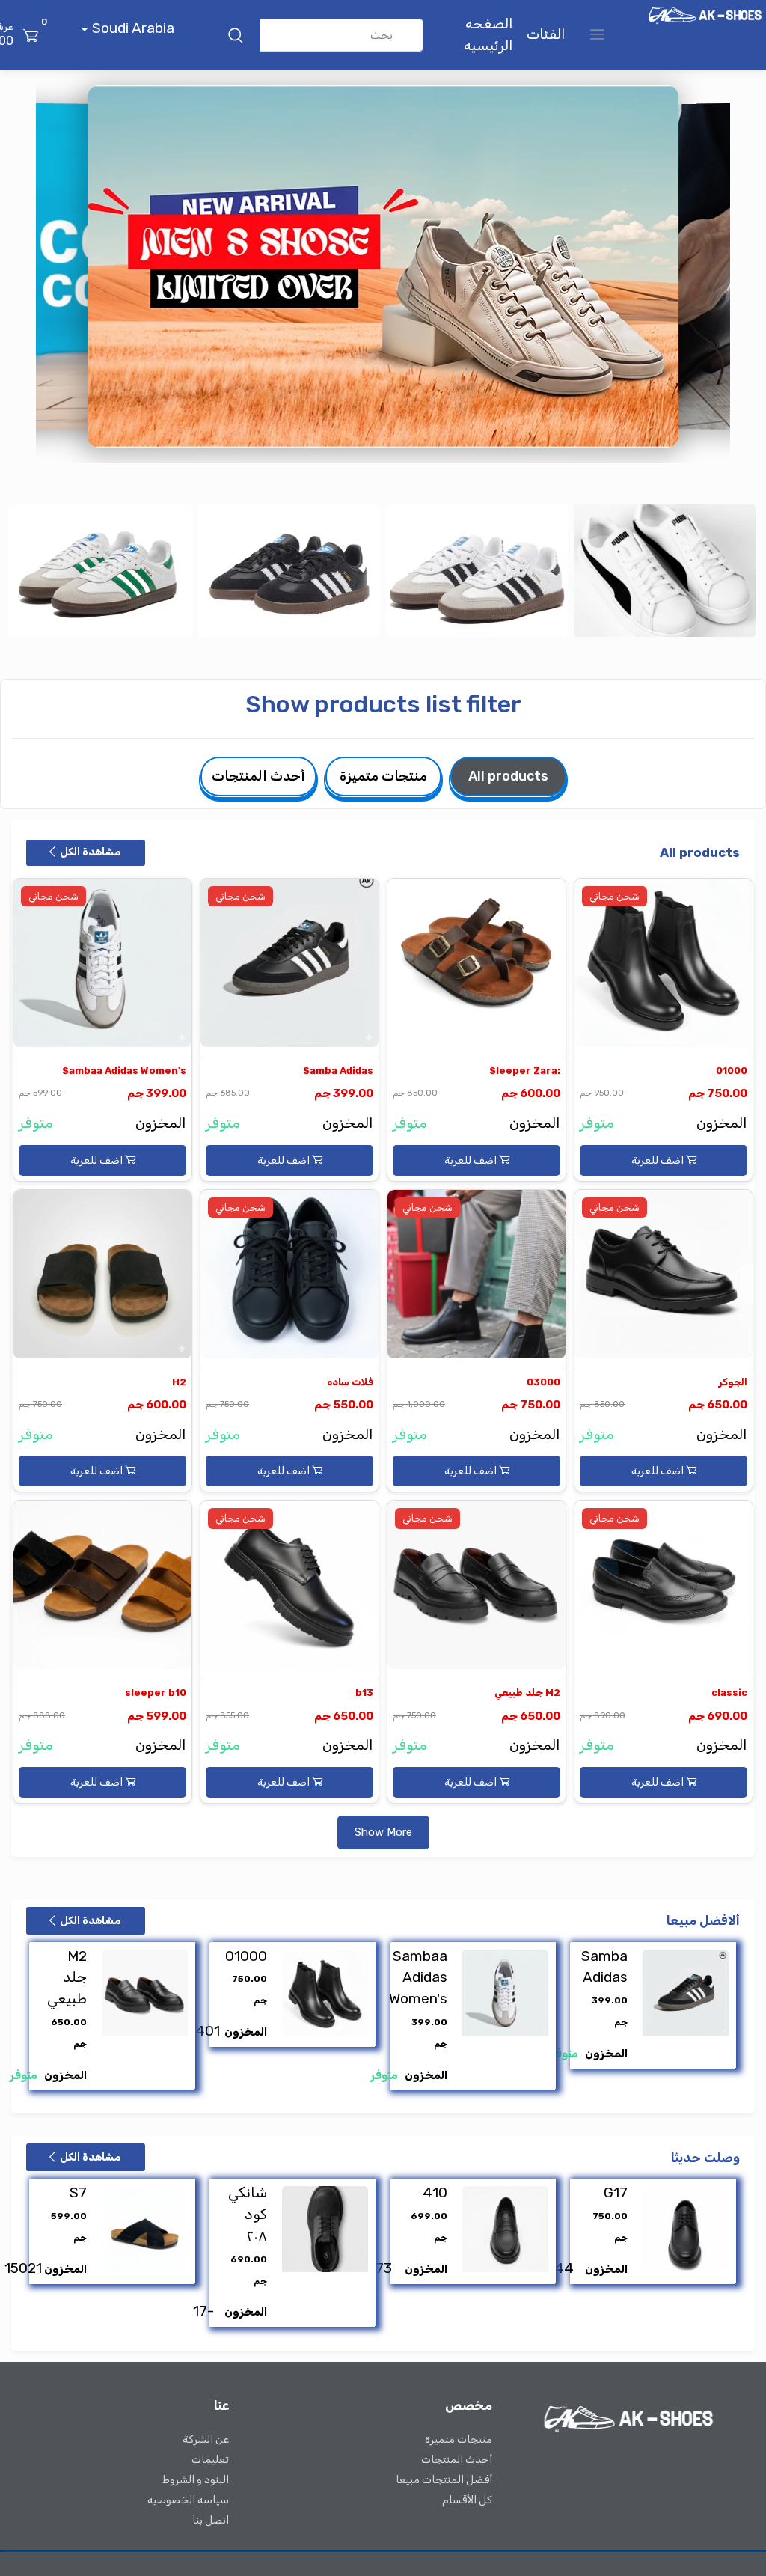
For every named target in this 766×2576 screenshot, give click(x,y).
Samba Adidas (338, 1071)
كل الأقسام (467, 2500)
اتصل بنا (211, 2520)
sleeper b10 (156, 1693)
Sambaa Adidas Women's (124, 1071)
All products (508, 776)
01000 (732, 1071)
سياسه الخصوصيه (188, 2500)
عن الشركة (206, 2439)
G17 (616, 2192)
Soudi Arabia (131, 28)
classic (729, 1693)
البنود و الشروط (196, 2480)
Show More (383, 1832)
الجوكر (733, 1382)
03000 (543, 1382)
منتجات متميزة (383, 776)
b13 (364, 1693)
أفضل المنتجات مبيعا (444, 2480)
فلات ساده (350, 1382)
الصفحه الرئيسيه (488, 34)
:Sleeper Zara (525, 1071)
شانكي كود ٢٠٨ (248, 2214)
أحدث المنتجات (258, 776)
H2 (179, 1382)
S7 (78, 2192)
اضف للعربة (659, 1160)
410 (435, 2192)
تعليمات (210, 2460)
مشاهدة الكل (89, 852)
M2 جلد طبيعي (527, 1693)
